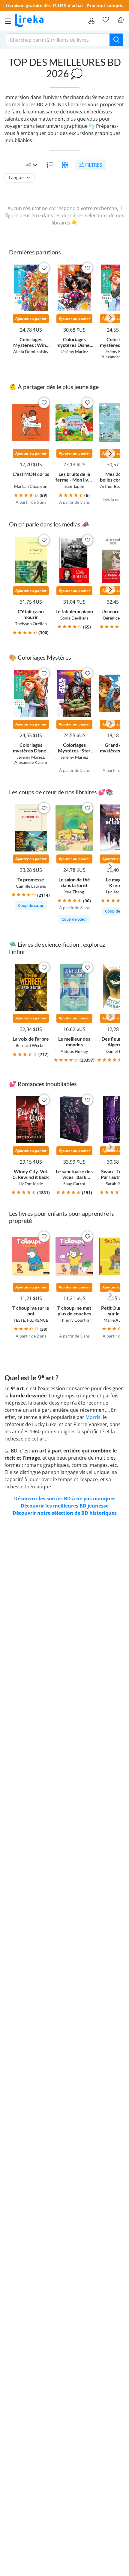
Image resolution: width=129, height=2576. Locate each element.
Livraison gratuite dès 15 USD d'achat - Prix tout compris (64, 6)
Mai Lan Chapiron (31, 486)
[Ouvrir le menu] (6, 21)
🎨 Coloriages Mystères (40, 657)
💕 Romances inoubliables (43, 1084)
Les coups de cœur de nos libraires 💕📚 (61, 792)
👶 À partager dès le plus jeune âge (54, 387)
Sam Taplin (74, 486)
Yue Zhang (74, 892)
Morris (93, 1417)
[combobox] (58, 40)
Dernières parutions (35, 252)
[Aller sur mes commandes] (91, 21)
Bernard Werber (31, 1045)
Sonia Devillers (74, 618)
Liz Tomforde (31, 1184)
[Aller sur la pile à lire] (106, 20)
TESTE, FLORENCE (31, 1320)
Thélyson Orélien (31, 624)
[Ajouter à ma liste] (44, 268)
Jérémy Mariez (74, 352)
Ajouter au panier (31, 319)
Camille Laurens (31, 886)
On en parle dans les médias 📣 (49, 524)
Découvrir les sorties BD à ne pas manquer (65, 1499)
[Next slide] (110, 318)
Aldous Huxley (74, 1051)
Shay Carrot (74, 1184)
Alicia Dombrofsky (31, 352)
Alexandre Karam (31, 762)
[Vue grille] (65, 165)
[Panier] (121, 20)
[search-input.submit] (116, 40)
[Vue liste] (50, 165)
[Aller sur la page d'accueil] (29, 21)
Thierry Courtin (74, 1320)
